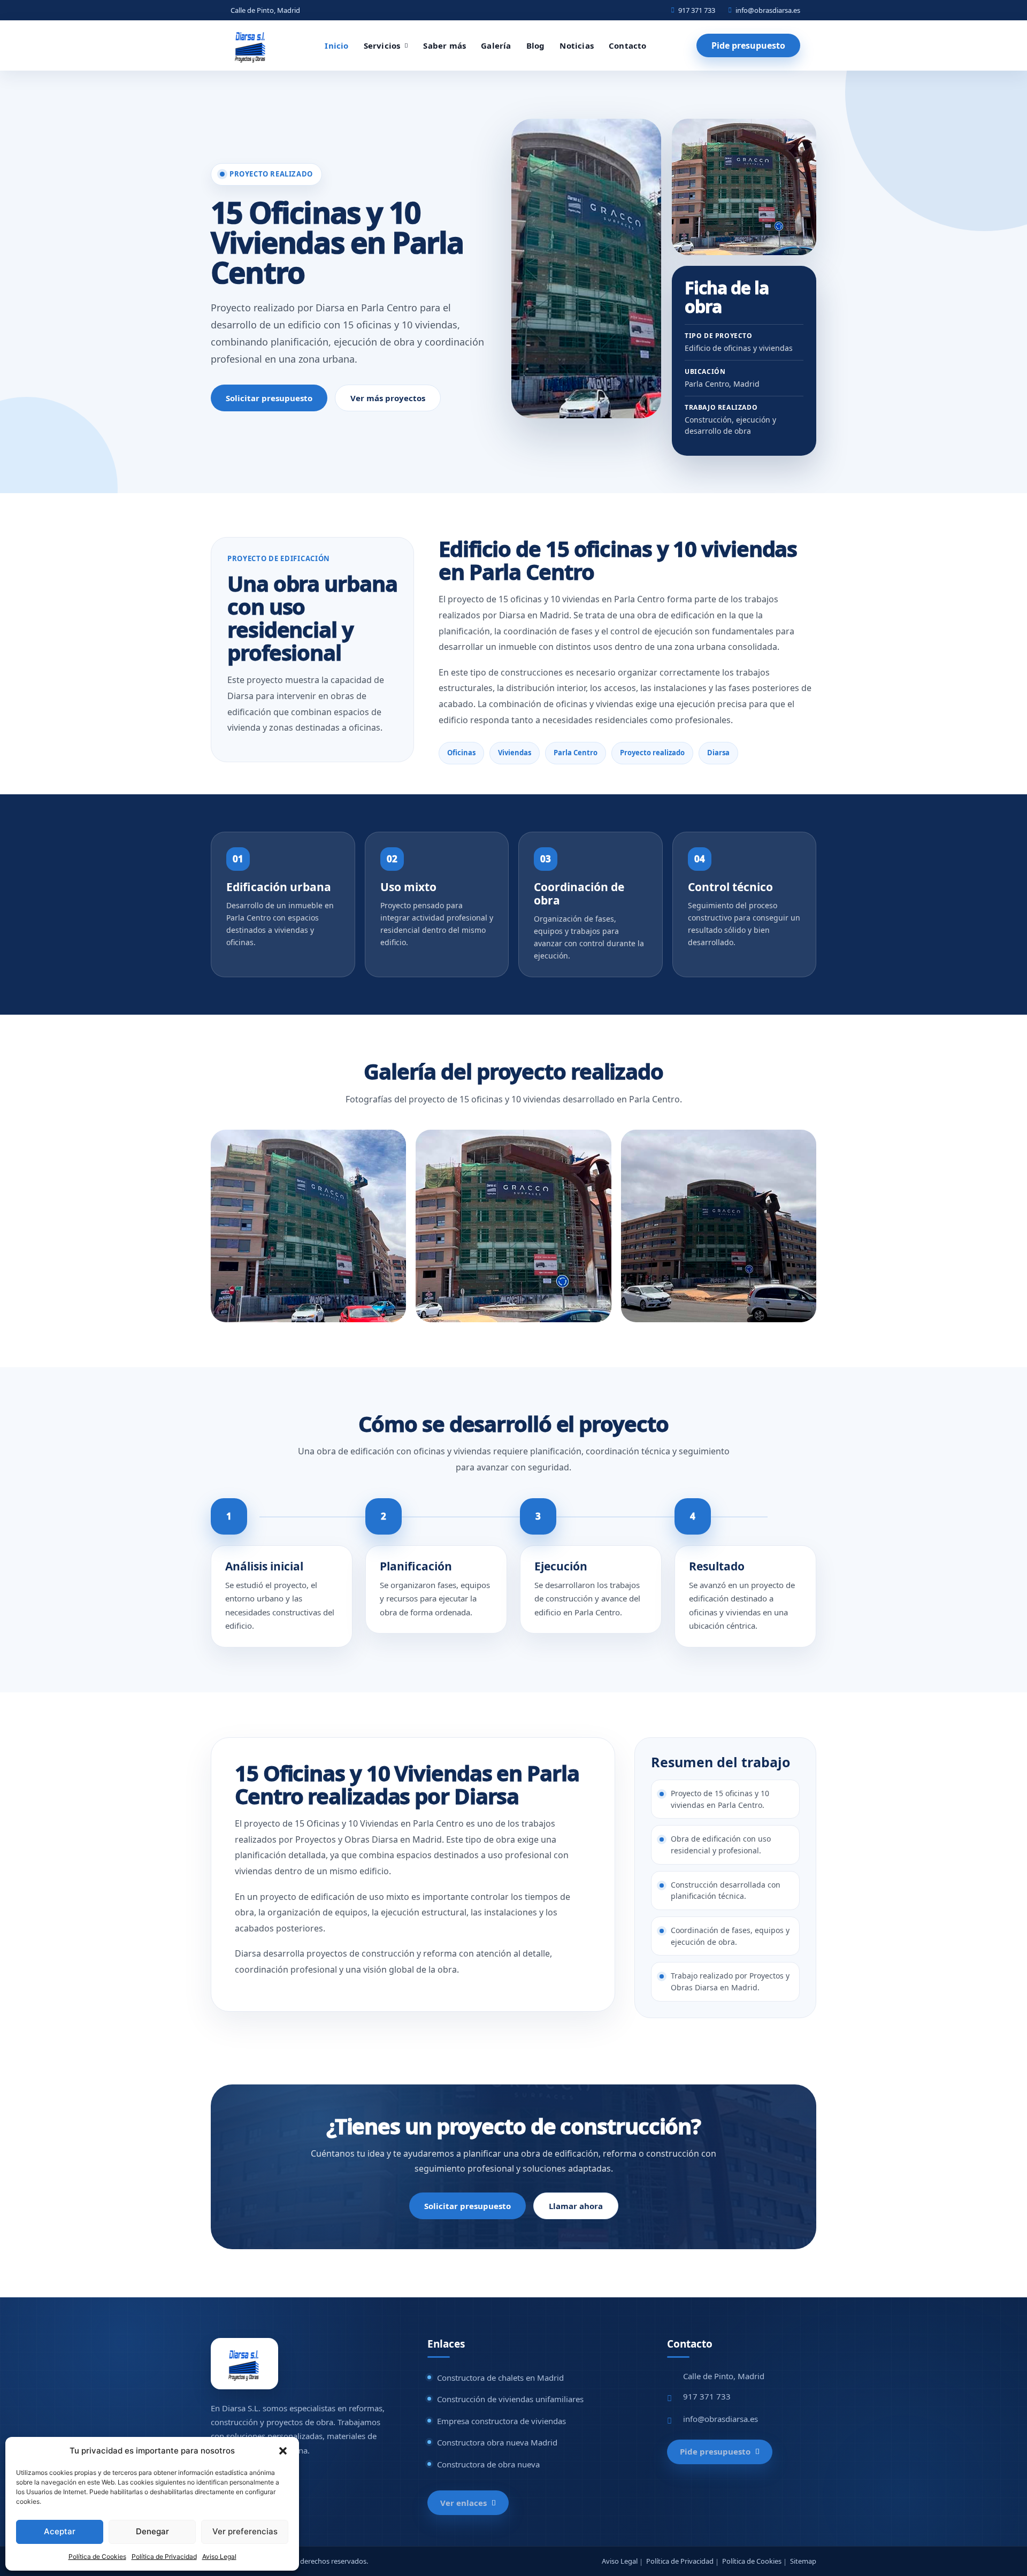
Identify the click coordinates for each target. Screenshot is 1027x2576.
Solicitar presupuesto (269, 398)
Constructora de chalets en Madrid (500, 2378)
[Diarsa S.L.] (251, 45)
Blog (536, 45)
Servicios (382, 46)
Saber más (444, 45)
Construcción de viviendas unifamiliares (510, 2399)
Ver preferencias (245, 2531)
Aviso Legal (219, 2556)
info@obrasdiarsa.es (768, 10)
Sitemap (803, 2561)
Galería (496, 45)
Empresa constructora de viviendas (501, 2421)
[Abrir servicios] (406, 46)
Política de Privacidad (164, 2556)
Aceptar (60, 2531)
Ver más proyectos (388, 398)
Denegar (152, 2531)
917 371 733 (697, 10)
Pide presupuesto (748, 45)
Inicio (336, 45)
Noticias (577, 45)
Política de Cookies (97, 2556)
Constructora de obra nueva (488, 2464)
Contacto (628, 45)
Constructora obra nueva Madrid (497, 2442)
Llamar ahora (576, 2206)
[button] (283, 2451)
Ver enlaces (463, 2503)
